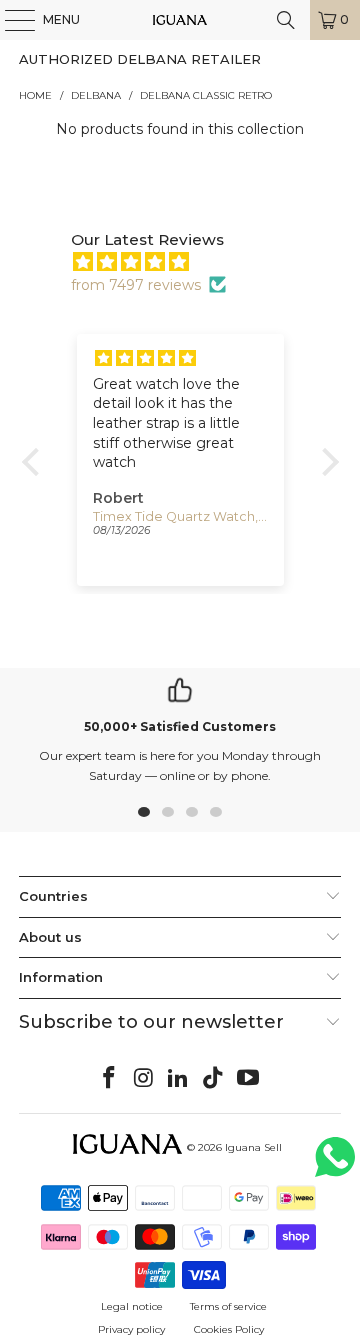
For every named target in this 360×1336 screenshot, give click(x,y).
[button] (35, 462)
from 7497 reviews (136, 285)
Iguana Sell (253, 1147)
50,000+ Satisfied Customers (180, 726)
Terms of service (228, 1306)
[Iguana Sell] (180, 20)
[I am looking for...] (286, 20)
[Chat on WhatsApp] (335, 1165)
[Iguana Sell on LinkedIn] (179, 1079)
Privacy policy (131, 1329)
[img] (190, 262)
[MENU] (10, 20)
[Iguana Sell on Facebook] (110, 1079)
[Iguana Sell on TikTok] (214, 1079)
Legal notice (132, 1306)
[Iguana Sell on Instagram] (144, 1079)
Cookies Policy (229, 1329)
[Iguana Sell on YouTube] (249, 1079)
